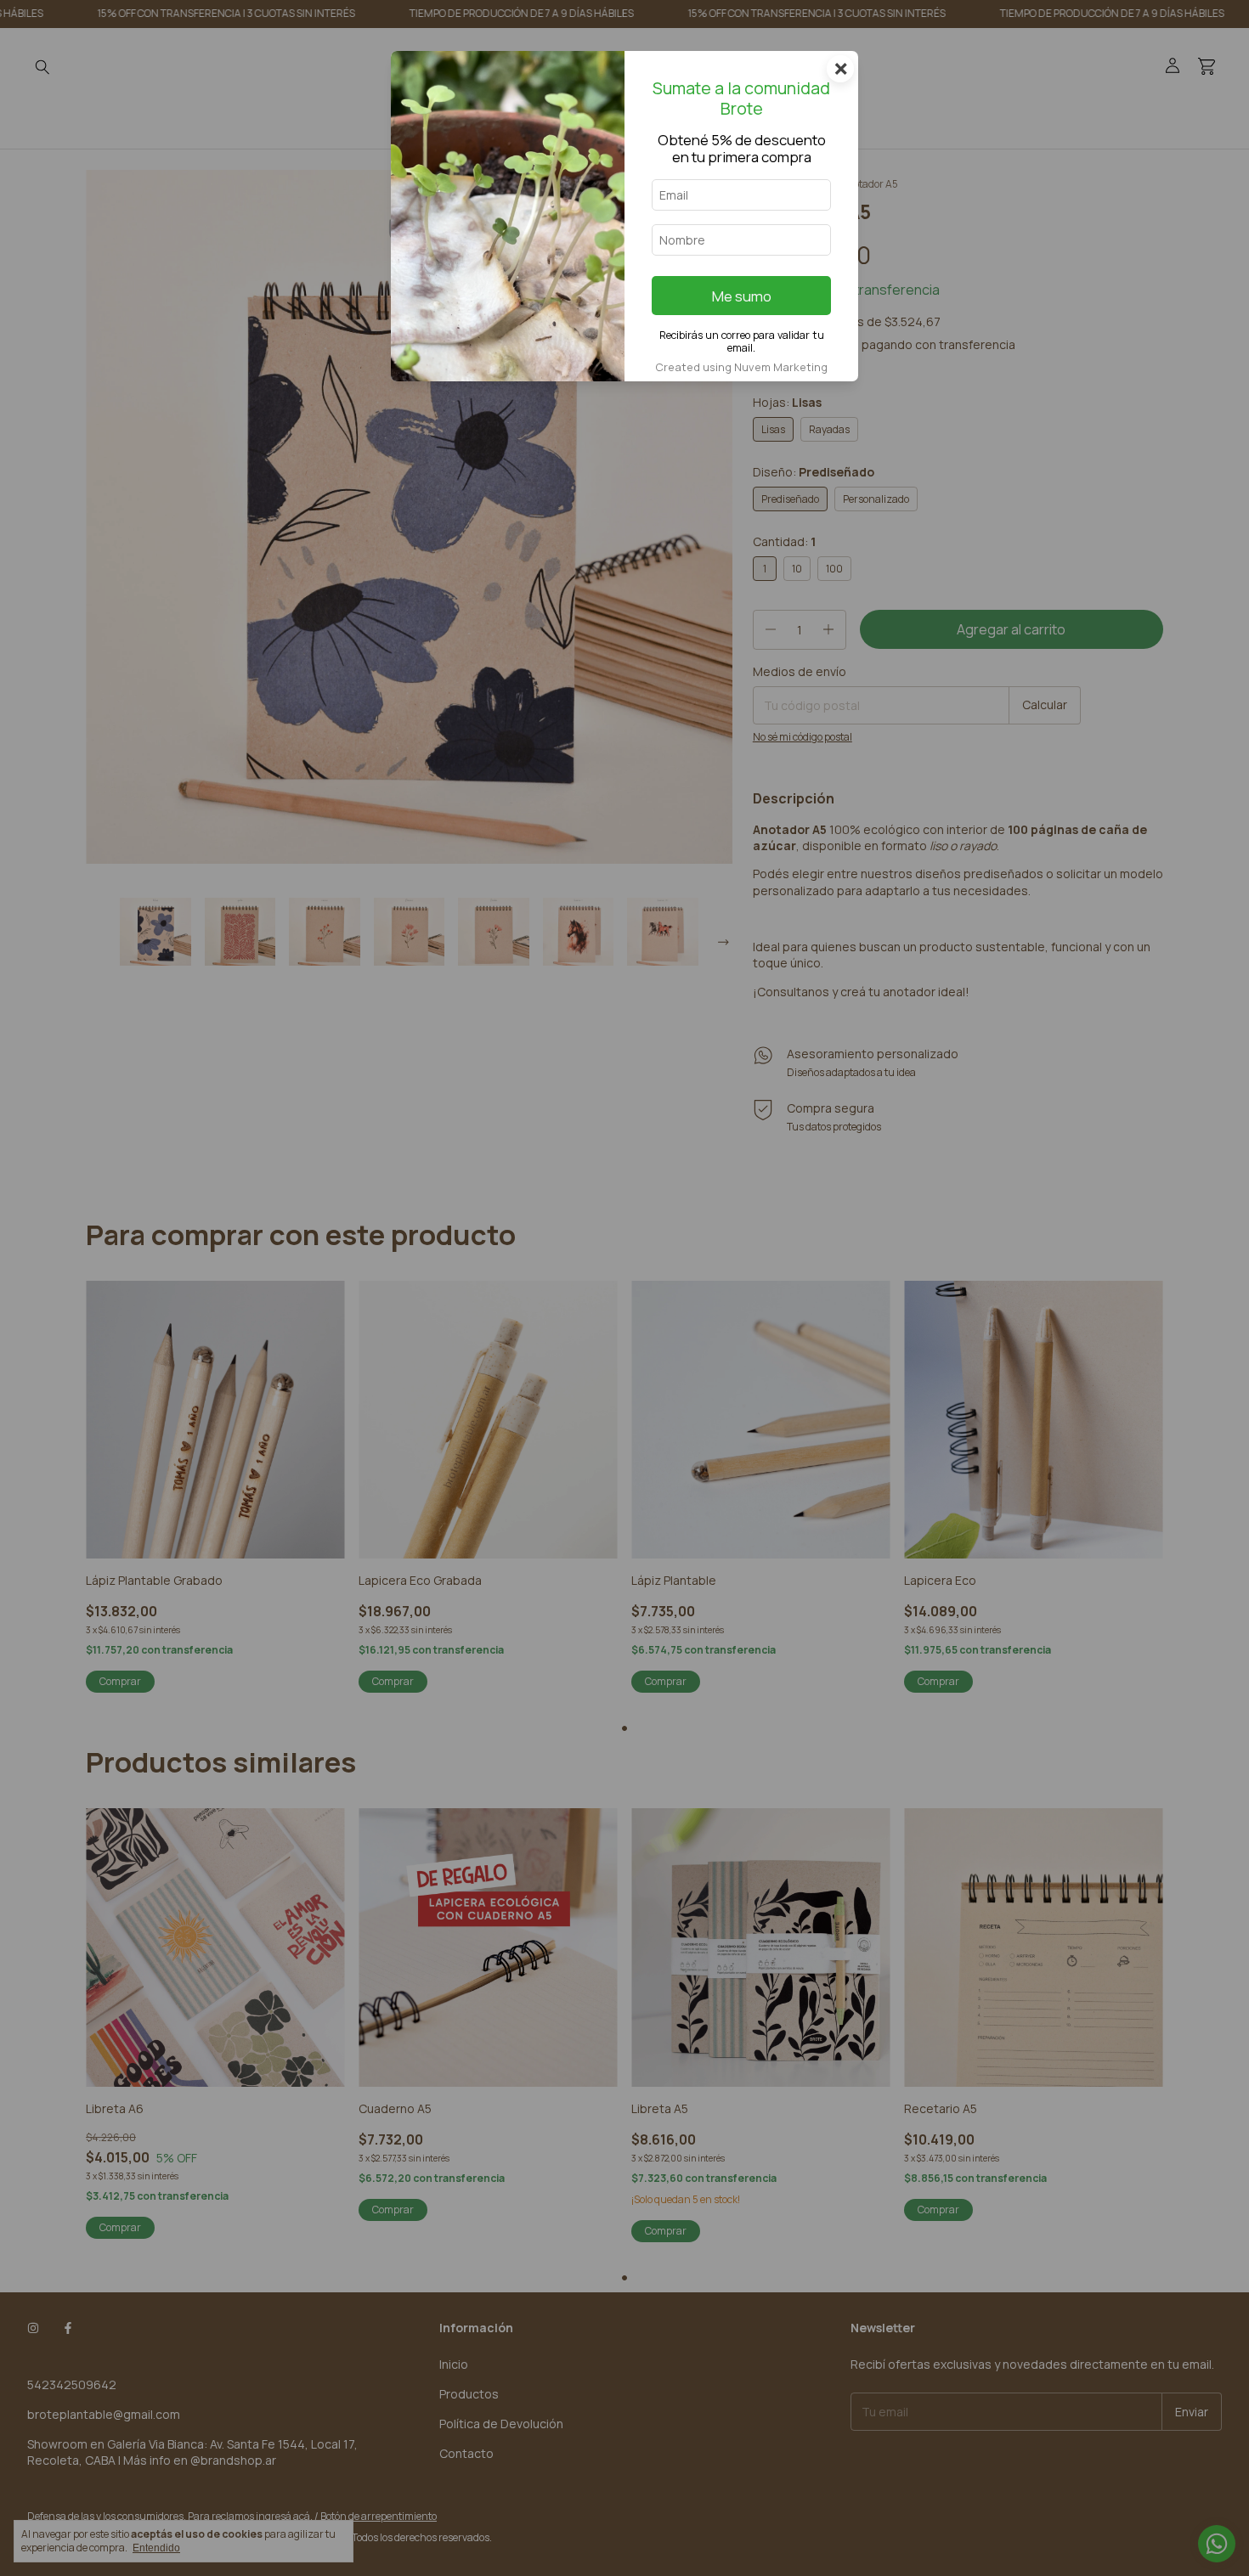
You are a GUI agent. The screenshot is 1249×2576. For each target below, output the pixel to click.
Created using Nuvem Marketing (741, 367)
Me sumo (742, 296)
